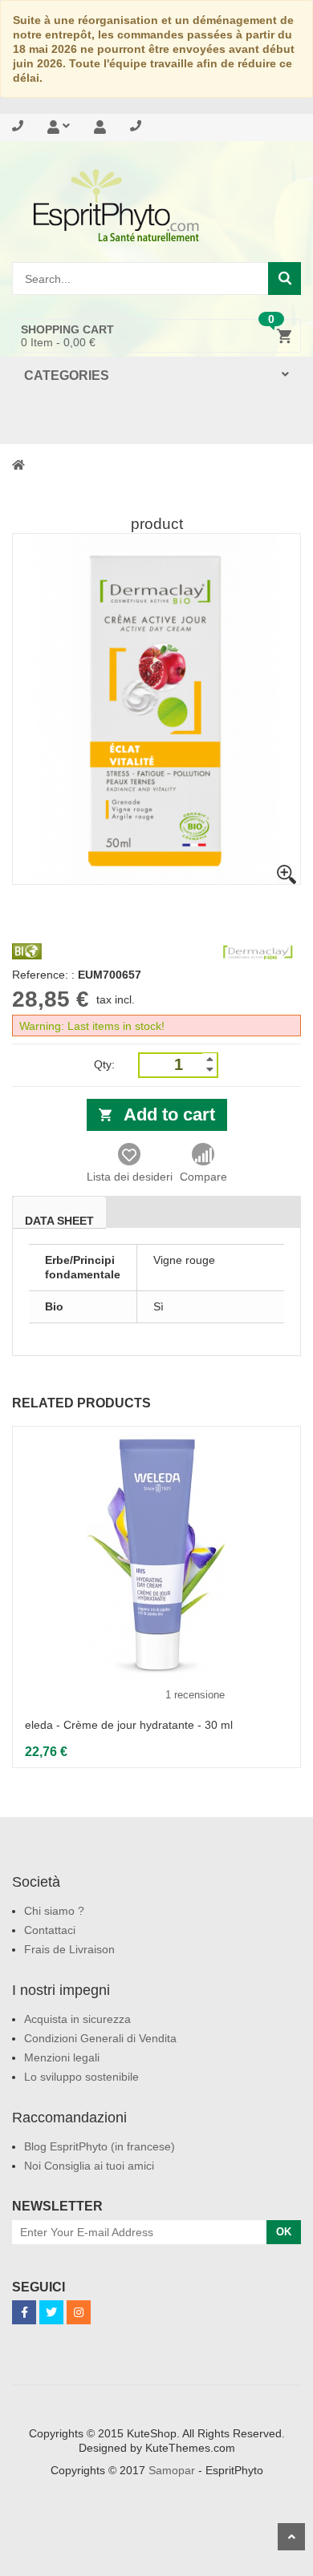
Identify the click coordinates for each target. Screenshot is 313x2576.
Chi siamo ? (54, 1911)
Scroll (291, 2537)
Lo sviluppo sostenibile (81, 2077)
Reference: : (43, 975)
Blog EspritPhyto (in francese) (100, 2146)
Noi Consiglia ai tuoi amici (89, 2166)
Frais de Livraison (69, 1949)
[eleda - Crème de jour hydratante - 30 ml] (156, 1557)
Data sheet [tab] (59, 1221)
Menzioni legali (62, 2057)
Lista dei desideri (130, 1177)
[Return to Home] (18, 464)
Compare (203, 1177)
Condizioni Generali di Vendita (100, 2038)
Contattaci (50, 1930)
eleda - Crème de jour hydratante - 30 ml (129, 1725)
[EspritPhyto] (156, 205)
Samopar (172, 2470)
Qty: (104, 1064)
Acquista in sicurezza (77, 2019)
